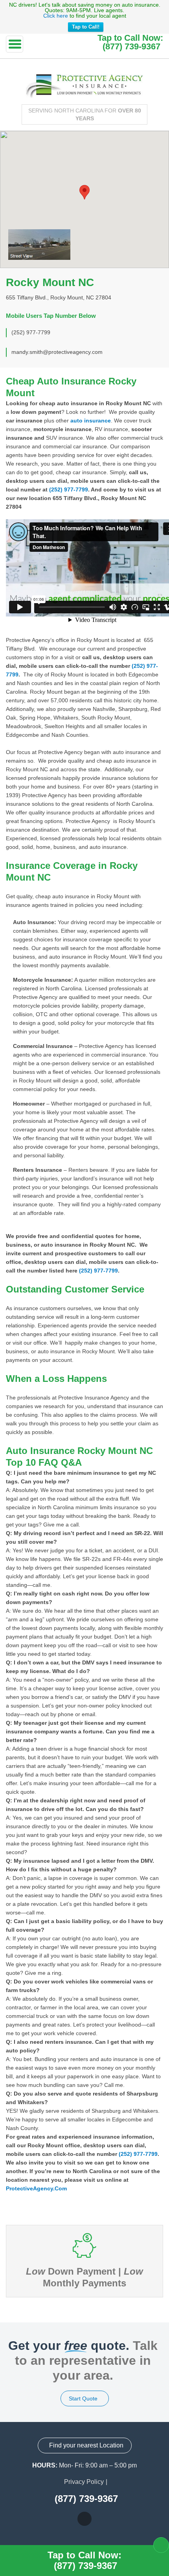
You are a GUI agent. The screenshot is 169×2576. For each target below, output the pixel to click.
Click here (56, 16)
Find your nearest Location (85, 2445)
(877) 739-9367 (131, 47)
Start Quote (84, 2398)
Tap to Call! (86, 27)
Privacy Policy (84, 2482)
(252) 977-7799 (69, 489)
